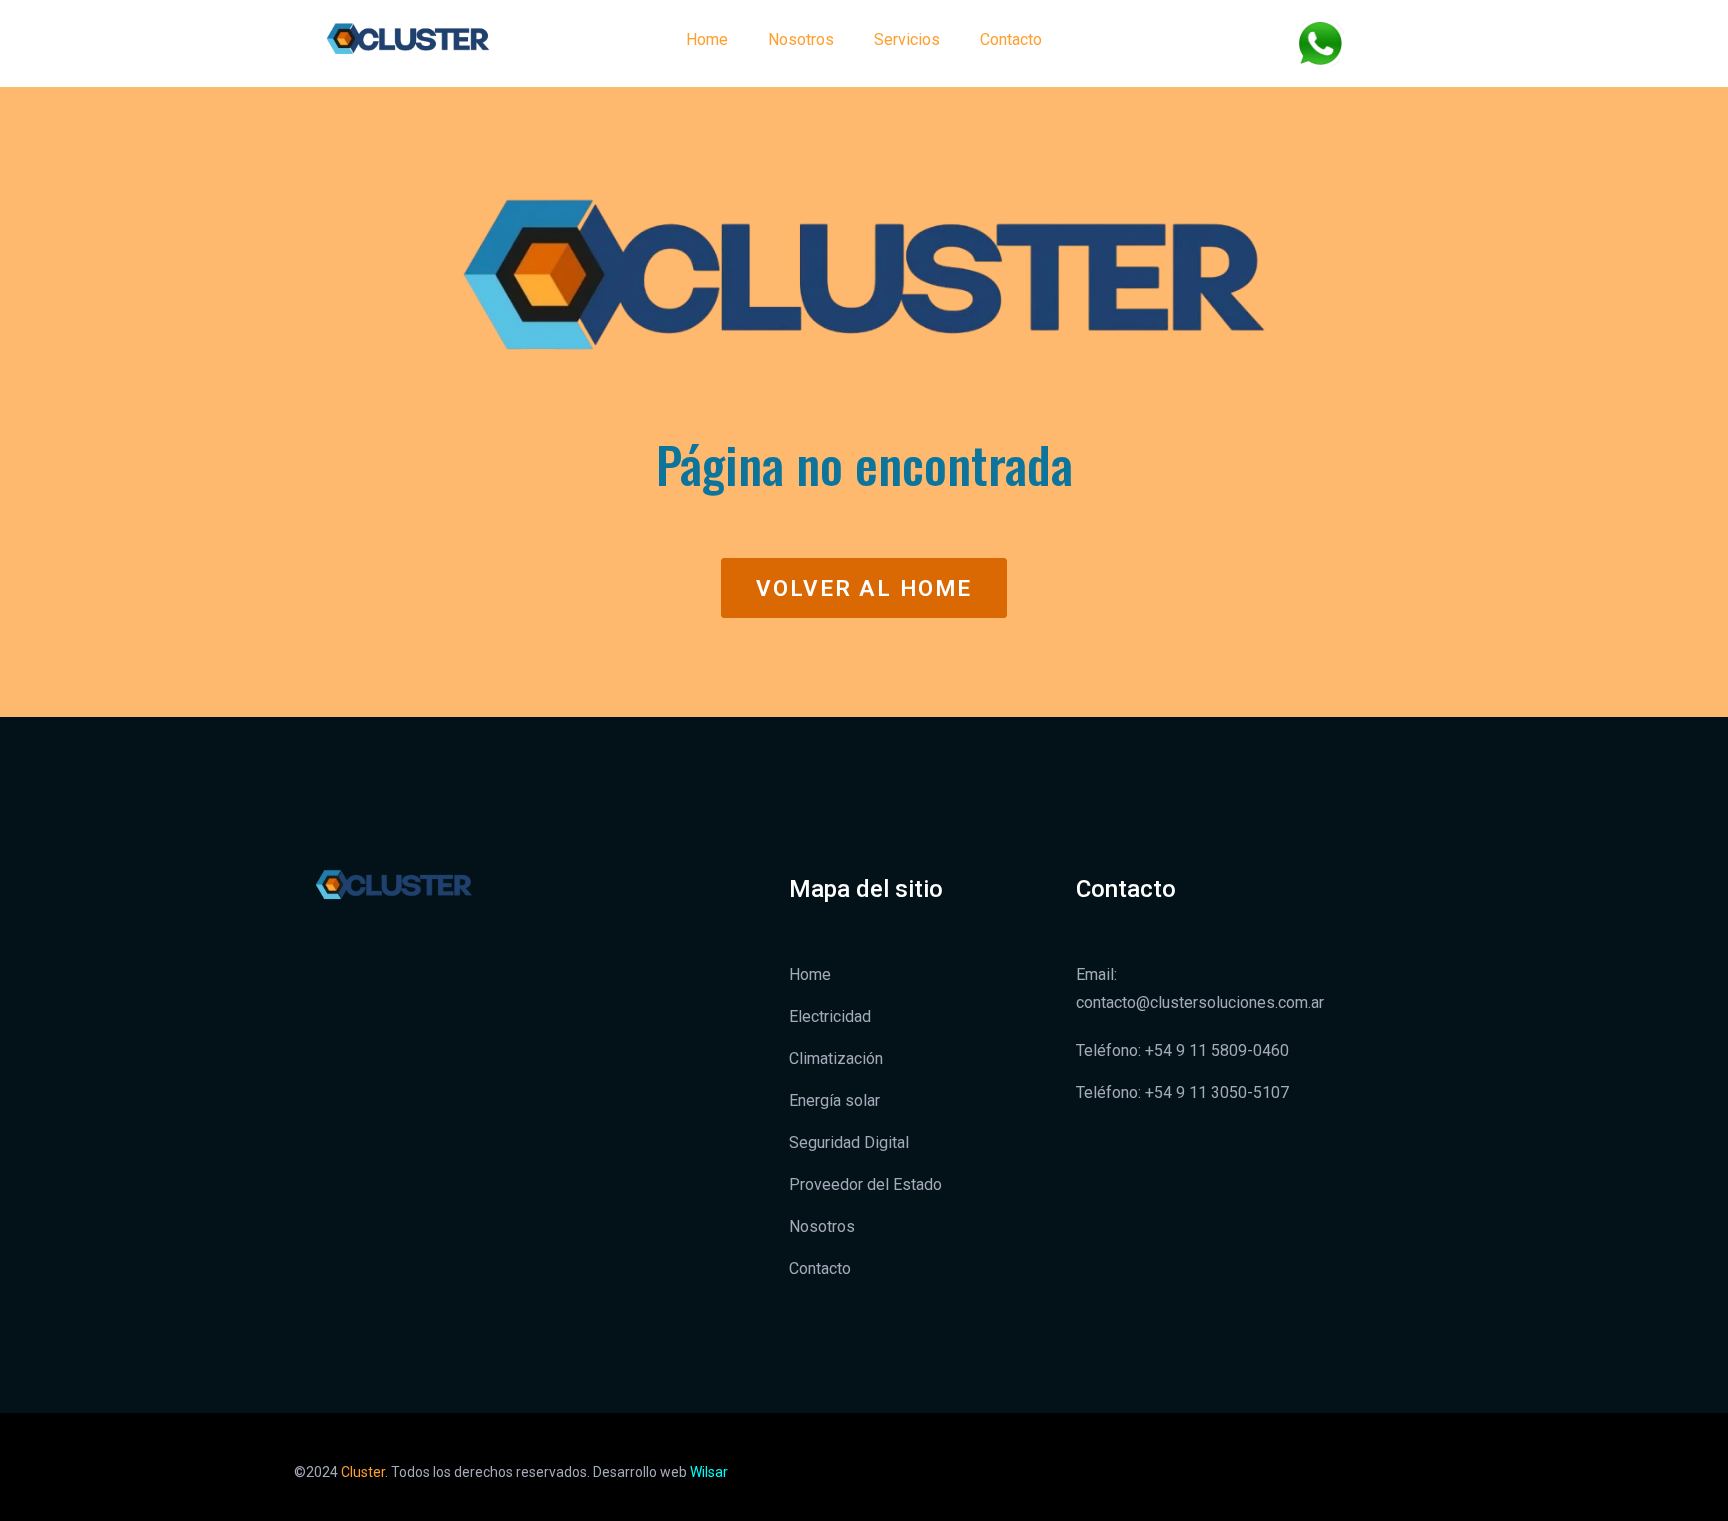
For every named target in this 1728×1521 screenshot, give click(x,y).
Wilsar (709, 1472)
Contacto (1011, 39)
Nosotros (801, 39)
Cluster (363, 1472)
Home (707, 39)
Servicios (907, 39)
